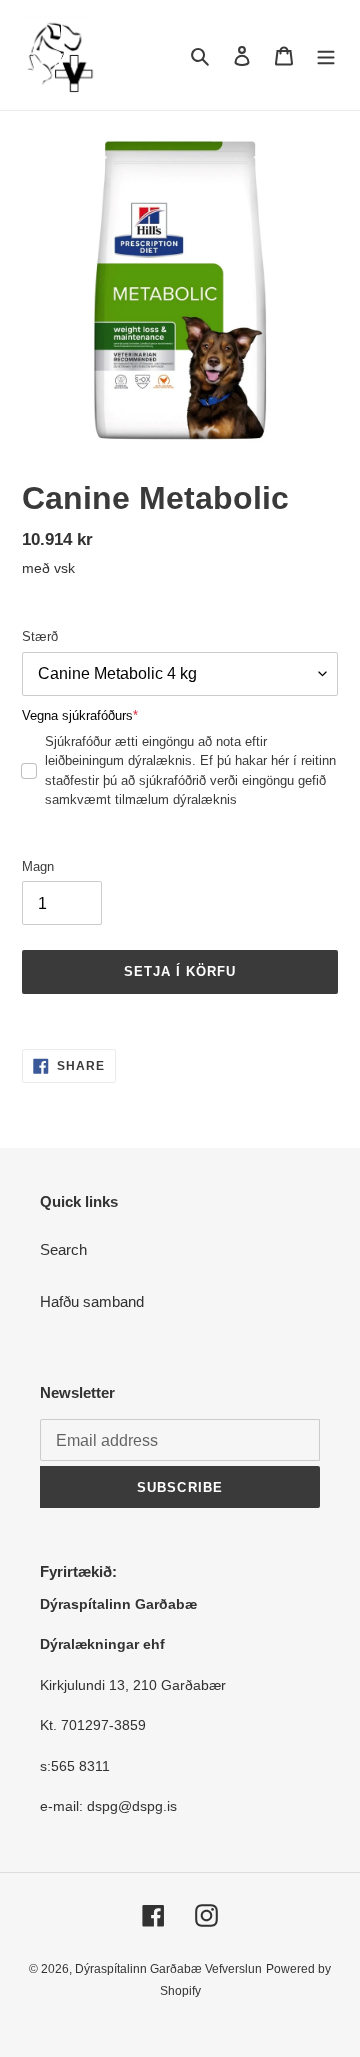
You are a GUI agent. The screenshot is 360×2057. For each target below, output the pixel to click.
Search (63, 1249)
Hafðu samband (92, 1301)
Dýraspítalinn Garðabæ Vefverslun (168, 1969)
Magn (38, 866)
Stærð (40, 636)
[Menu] (326, 55)
